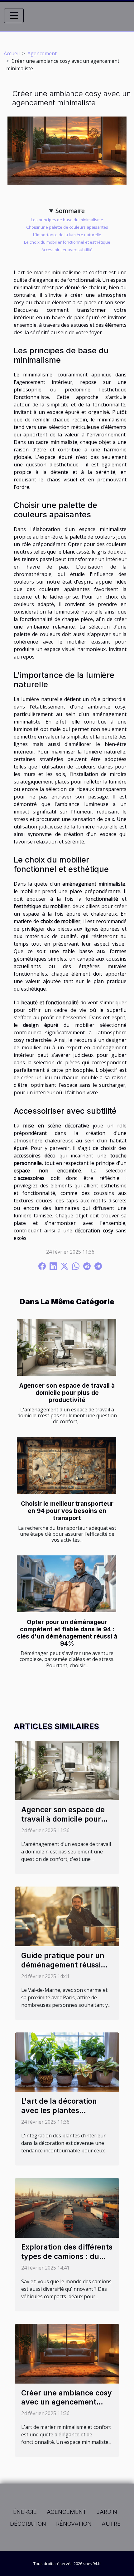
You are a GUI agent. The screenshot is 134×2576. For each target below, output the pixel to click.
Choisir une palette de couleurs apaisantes (67, 227)
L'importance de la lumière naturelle (67, 235)
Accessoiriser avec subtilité (67, 250)
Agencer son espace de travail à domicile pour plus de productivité (67, 1393)
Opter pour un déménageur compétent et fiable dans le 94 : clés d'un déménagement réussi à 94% (67, 1633)
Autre (111, 2524)
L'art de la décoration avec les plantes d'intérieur (59, 2111)
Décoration (28, 2524)
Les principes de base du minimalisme (67, 220)
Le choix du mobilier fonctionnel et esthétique (67, 242)
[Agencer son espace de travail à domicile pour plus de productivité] (67, 1347)
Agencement (42, 53)
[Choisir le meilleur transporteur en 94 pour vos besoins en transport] (67, 1465)
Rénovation (74, 2524)
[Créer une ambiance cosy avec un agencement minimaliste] (67, 2353)
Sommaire (70, 211)
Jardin (107, 2512)
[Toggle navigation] (14, 16)
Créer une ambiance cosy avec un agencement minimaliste (67, 2402)
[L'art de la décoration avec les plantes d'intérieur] (67, 2061)
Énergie (25, 2512)
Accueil (12, 53)
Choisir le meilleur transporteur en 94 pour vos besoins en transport (67, 1511)
